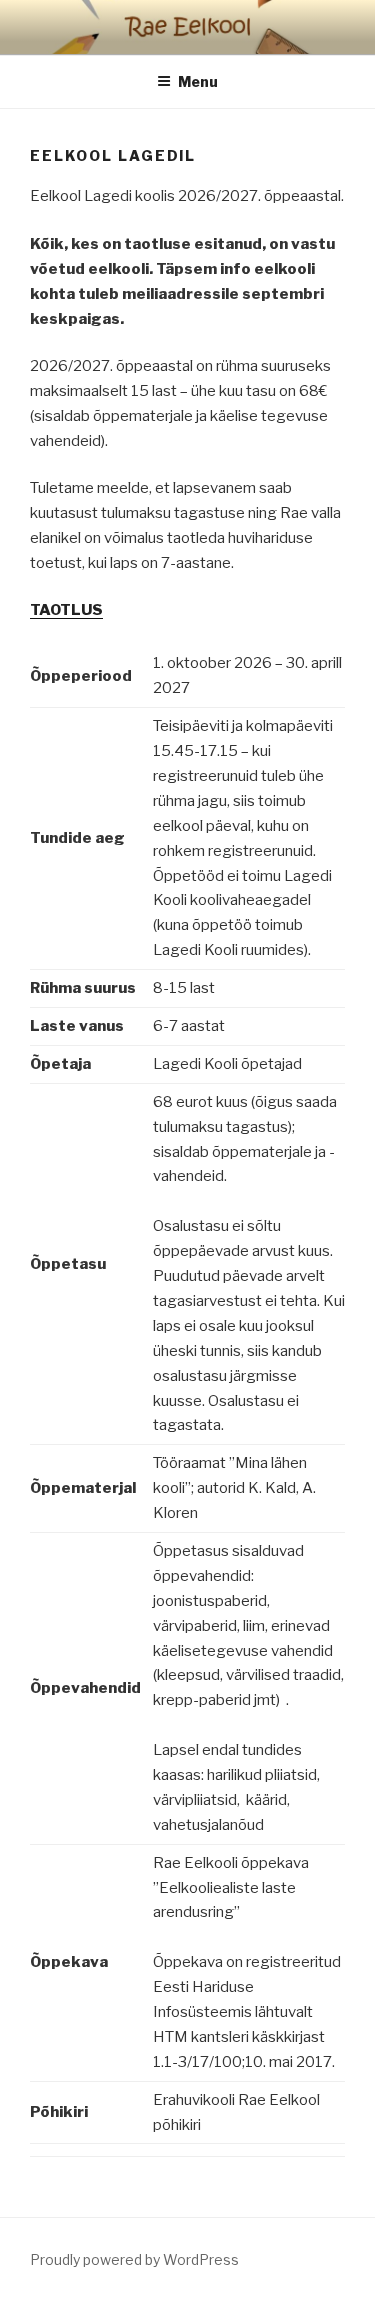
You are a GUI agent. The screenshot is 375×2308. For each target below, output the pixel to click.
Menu (198, 81)
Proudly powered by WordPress (134, 2259)
